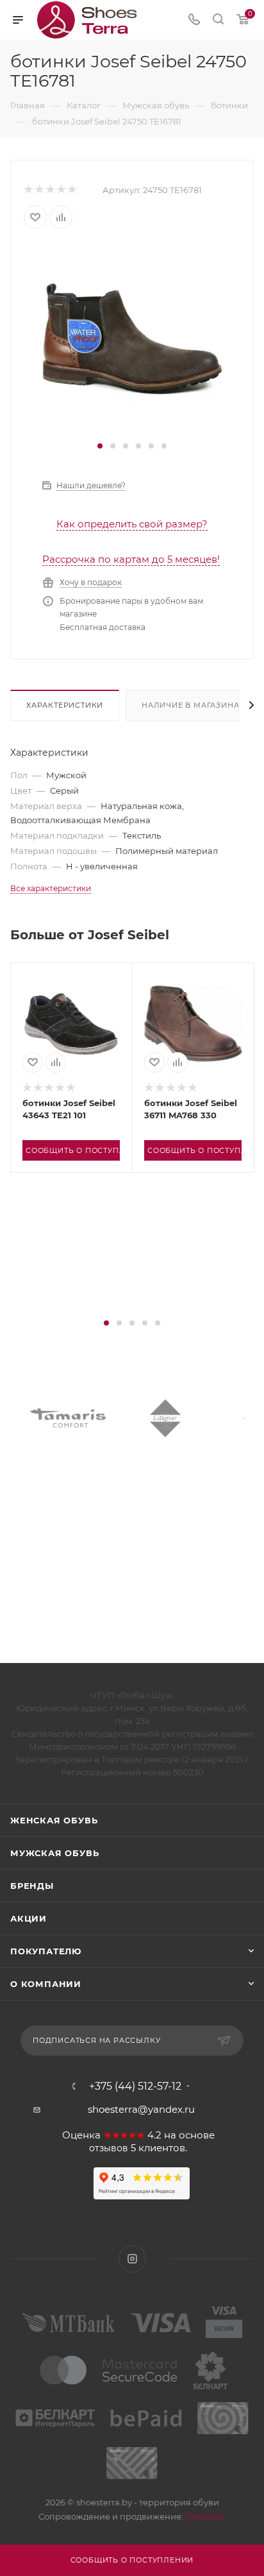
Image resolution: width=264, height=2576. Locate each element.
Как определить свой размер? (132, 524)
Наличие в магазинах (193, 705)
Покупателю (46, 1951)
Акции (29, 1918)
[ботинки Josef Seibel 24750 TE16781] (132, 340)
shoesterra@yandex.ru (141, 2109)
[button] (100, 446)
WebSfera (204, 2516)
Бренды (32, 1886)
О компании (46, 1984)
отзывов (109, 2148)
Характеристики (65, 705)
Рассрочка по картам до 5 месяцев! (131, 559)
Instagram (132, 2259)
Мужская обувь (54, 1853)
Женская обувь (54, 1820)
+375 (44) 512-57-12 (135, 2086)
